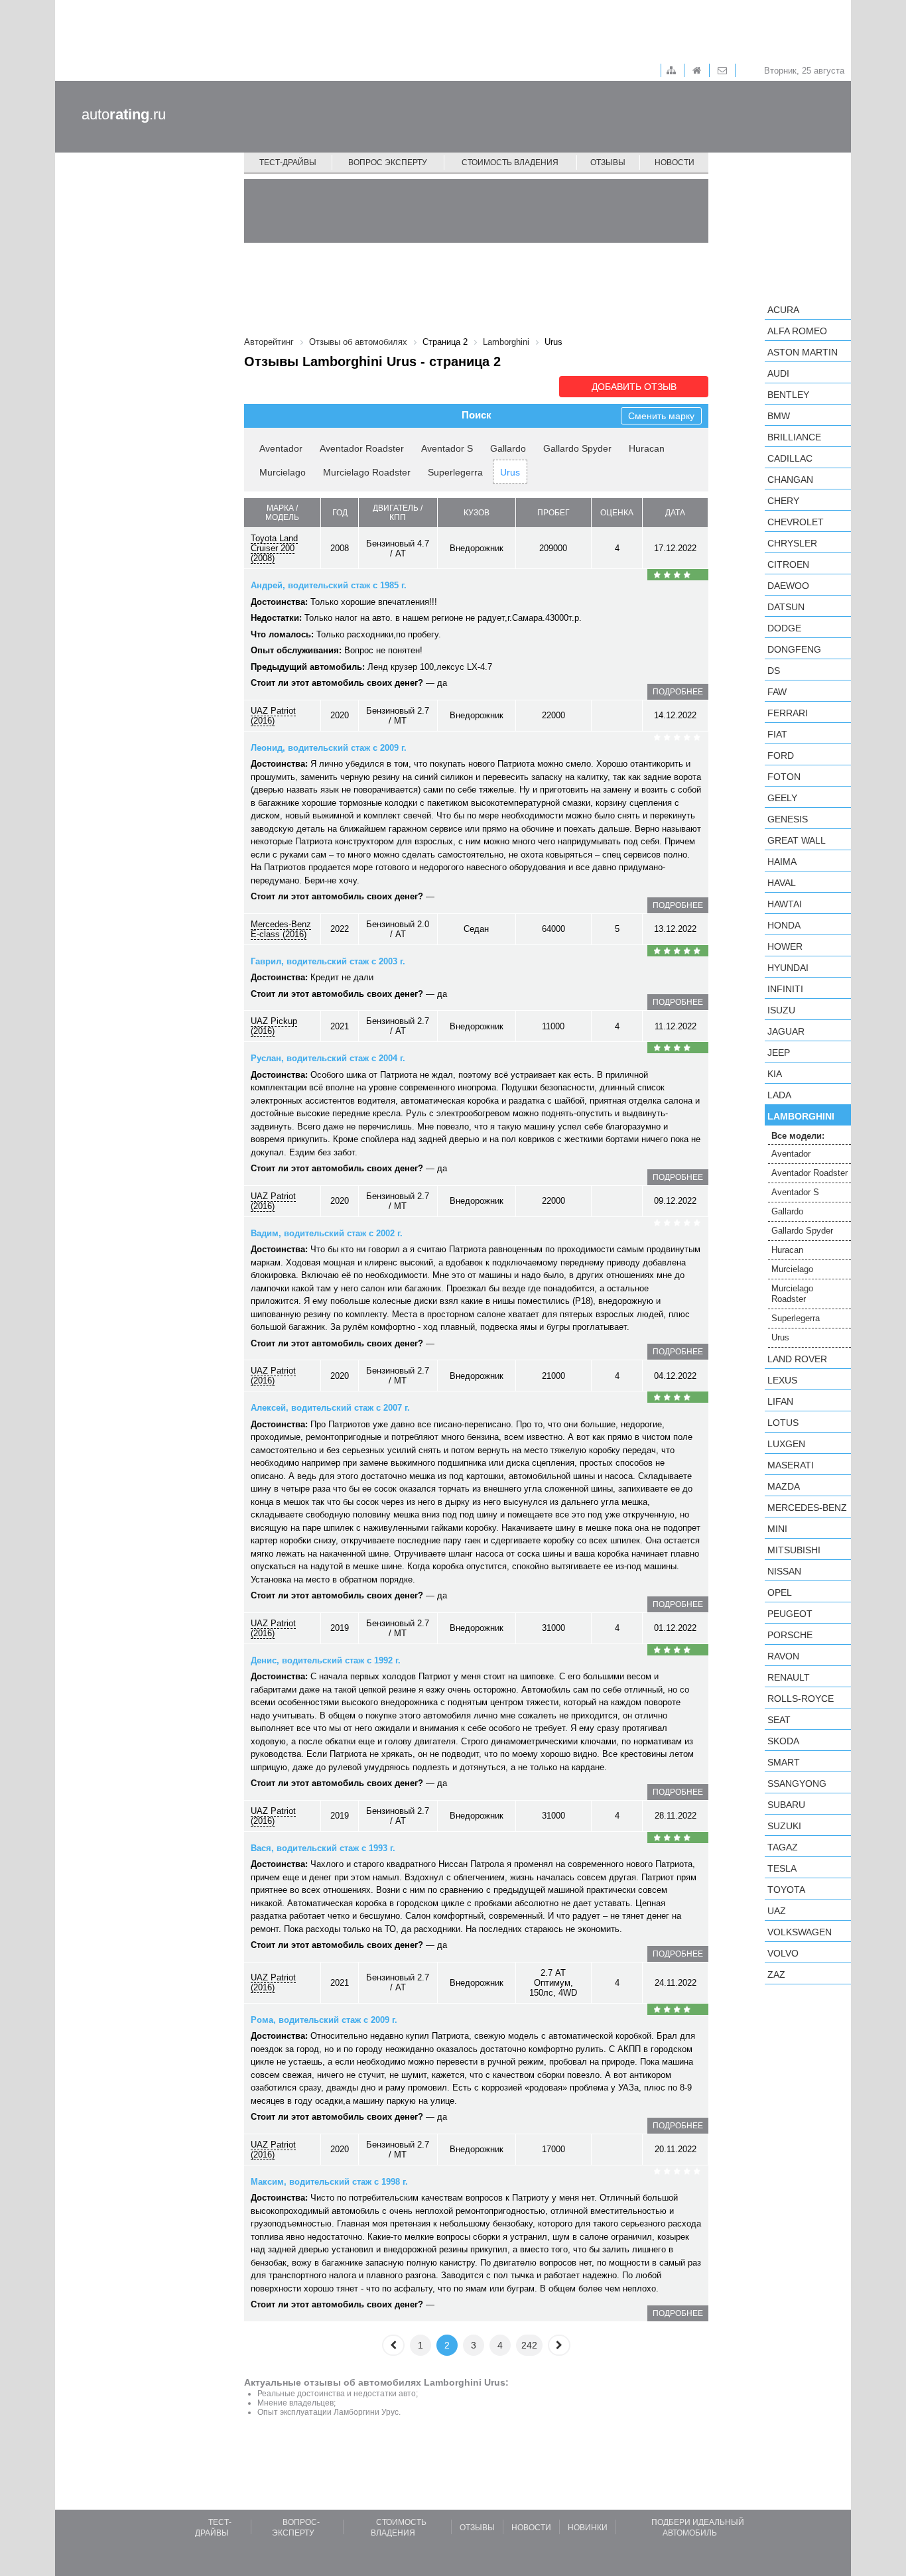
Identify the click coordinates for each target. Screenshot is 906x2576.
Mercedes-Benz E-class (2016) (281, 929)
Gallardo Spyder (577, 448)
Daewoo (788, 586)
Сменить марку (661, 416)
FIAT (777, 734)
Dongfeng (794, 649)
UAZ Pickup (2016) (274, 1026)
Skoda (783, 1741)
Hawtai (785, 904)
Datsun (786, 607)
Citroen (788, 564)
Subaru (786, 1805)
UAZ (777, 1911)
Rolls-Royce (801, 1699)
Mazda (784, 1486)
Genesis (788, 819)
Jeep (779, 1053)
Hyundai (788, 968)
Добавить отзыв (634, 387)
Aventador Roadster (362, 448)
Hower (785, 946)
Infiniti (785, 989)
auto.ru (124, 114)
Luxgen (786, 1444)
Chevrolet (796, 522)
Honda (784, 925)
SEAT (779, 1720)
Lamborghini (801, 1116)
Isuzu (781, 1010)
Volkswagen (800, 1932)
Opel (780, 1592)
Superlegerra (455, 472)
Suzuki (784, 1826)
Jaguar (786, 1031)
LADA (779, 1095)
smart (784, 1762)
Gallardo (508, 448)
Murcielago (283, 472)
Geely (782, 798)
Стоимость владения (510, 162)
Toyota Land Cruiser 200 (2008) (274, 548)
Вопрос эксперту (388, 162)
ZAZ (776, 1974)
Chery (783, 501)
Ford (781, 755)
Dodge (784, 628)
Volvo (783, 1953)
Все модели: (798, 1136)
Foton (784, 777)
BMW (779, 416)
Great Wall (797, 840)
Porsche (790, 1635)
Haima (782, 862)
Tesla (782, 1868)
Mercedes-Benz (807, 1508)
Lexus (782, 1380)
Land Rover (797, 1359)
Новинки (588, 2528)
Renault (789, 1677)
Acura (783, 310)
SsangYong (797, 1783)
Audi (778, 373)
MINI (777, 1529)
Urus (510, 472)
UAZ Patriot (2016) (273, 716)
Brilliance (794, 437)
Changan (790, 480)
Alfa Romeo (797, 331)
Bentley (788, 395)
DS (774, 671)
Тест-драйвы (288, 162)
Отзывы (608, 162)
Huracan (647, 448)
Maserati (791, 1465)
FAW (777, 692)
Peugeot (790, 1614)
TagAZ (783, 1847)
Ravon (783, 1656)
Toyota (786, 1890)
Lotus (783, 1423)
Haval (782, 883)
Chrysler (792, 543)
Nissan (784, 1571)
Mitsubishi (794, 1550)
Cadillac (790, 458)
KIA (775, 1074)
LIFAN (780, 1401)
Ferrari (788, 713)
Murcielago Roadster (367, 472)
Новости (675, 162)
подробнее (678, 692)
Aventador (281, 448)
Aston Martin (803, 352)
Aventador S (447, 448)
